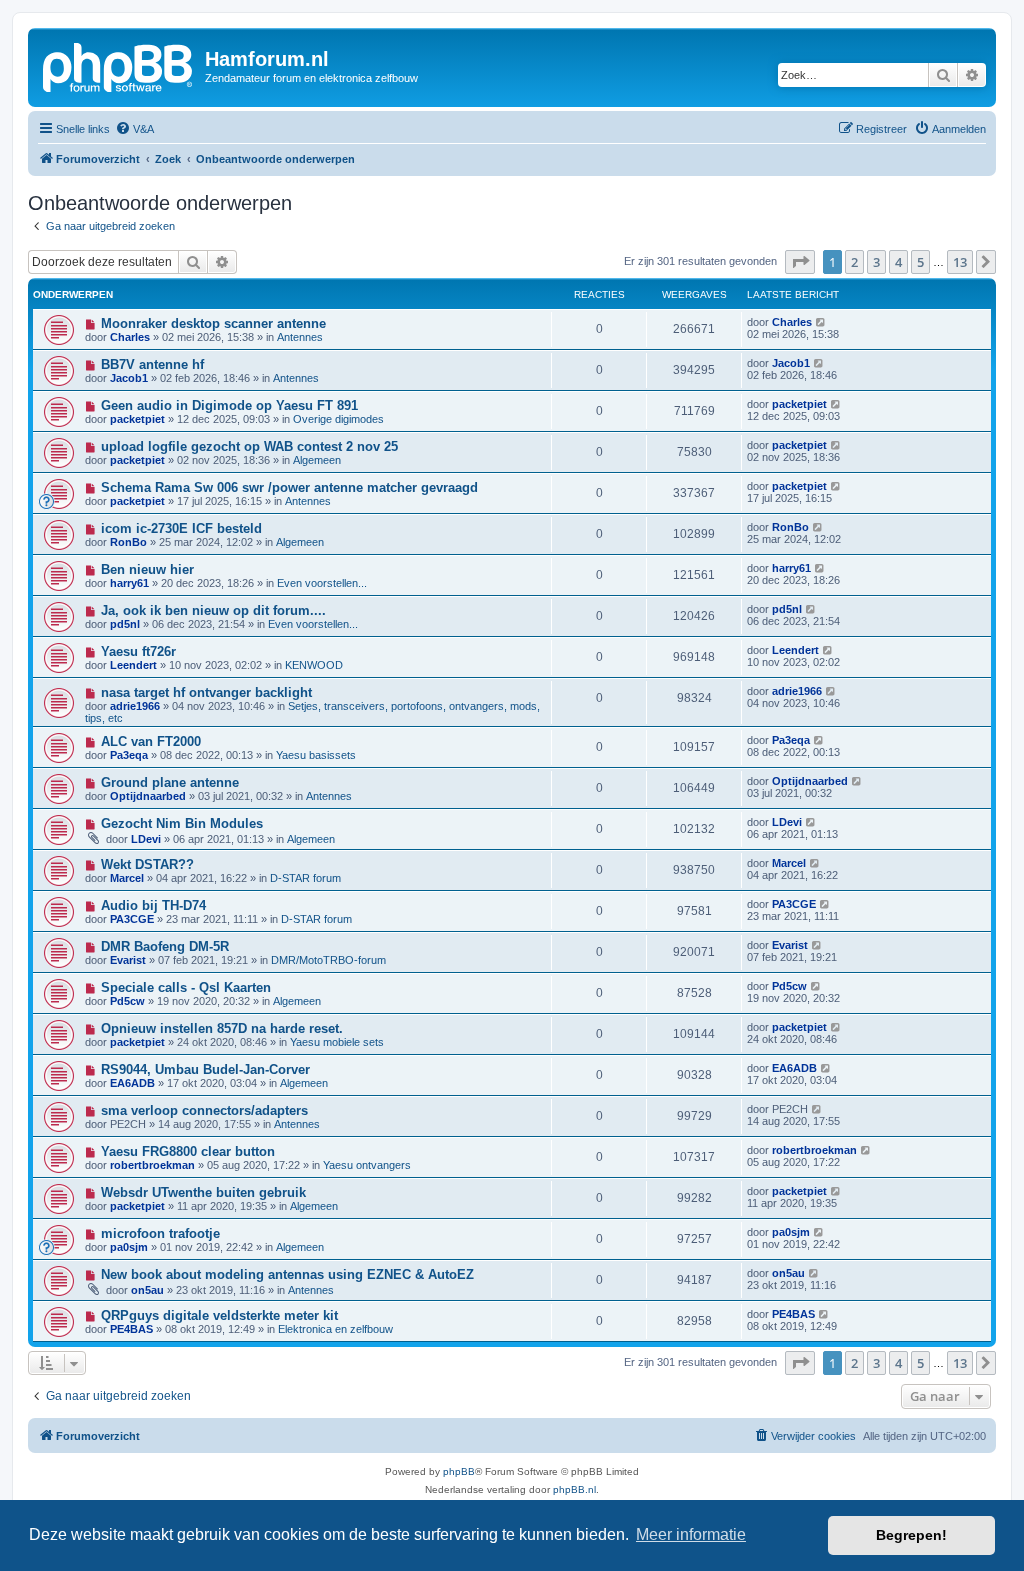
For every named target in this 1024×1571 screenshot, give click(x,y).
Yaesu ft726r (138, 651)
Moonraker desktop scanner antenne (213, 323)
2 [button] (854, 262)
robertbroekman (152, 1165)
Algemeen (317, 460)
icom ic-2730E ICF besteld (181, 528)
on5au (147, 1290)
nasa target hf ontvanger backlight (206, 692)
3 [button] (876, 262)
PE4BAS (131, 1329)
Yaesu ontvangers (367, 1165)
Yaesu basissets (316, 755)
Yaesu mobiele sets (337, 1042)
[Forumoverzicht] (119, 65)
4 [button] (898, 262)
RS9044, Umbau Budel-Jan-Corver (205, 1069)
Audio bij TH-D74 (153, 905)
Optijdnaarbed (148, 796)
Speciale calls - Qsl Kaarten (186, 987)
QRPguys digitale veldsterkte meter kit (219, 1315)
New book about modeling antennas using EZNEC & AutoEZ (287, 1274)
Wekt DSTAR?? (147, 864)
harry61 (129, 583)
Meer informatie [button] (691, 1534)
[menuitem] (134, 129)
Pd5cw (127, 1001)
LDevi (146, 839)
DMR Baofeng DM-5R (165, 946)
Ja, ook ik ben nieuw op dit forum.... (213, 610)
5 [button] (920, 262)
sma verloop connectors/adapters (204, 1110)
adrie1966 (135, 706)
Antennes (300, 337)
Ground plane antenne (170, 782)
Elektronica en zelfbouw (335, 1329)
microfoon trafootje (160, 1233)
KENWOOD (314, 665)
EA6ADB (132, 1083)
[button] (800, 262)
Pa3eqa (129, 755)
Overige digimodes (338, 419)
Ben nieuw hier (147, 569)
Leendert (133, 665)
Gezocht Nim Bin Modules (182, 823)
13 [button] (960, 262)
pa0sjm (129, 1247)
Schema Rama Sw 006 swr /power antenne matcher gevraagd (289, 487)
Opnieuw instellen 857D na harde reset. (222, 1028)
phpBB (459, 1471)
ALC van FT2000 (151, 741)
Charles (130, 337)
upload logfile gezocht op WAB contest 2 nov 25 (249, 446)
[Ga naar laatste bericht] (821, 322)
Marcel (127, 878)
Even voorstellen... (322, 583)
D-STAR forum (305, 878)
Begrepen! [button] (911, 1535)
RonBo (128, 542)
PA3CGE (132, 919)
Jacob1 (129, 378)
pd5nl (125, 624)
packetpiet (137, 419)
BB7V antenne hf (152, 364)
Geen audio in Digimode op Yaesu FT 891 (229, 405)
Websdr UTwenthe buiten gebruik (203, 1192)
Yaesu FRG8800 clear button (188, 1151)
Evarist (128, 960)
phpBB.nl (574, 1489)
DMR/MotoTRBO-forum (328, 960)
